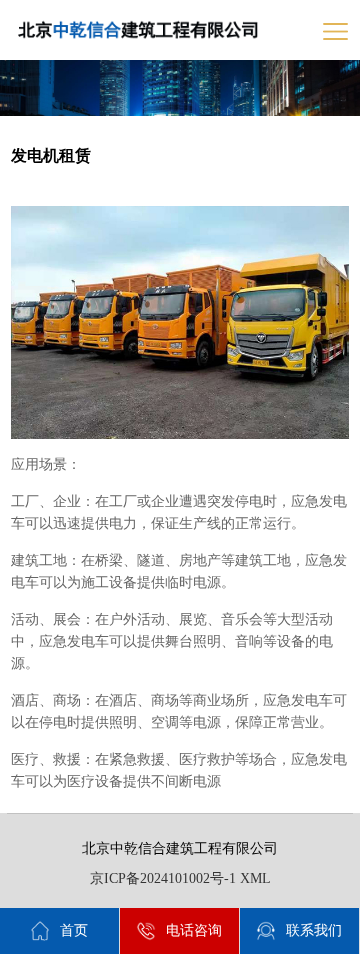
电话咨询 (194, 930)
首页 (74, 930)
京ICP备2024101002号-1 (163, 878)
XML (255, 878)
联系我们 (314, 930)
